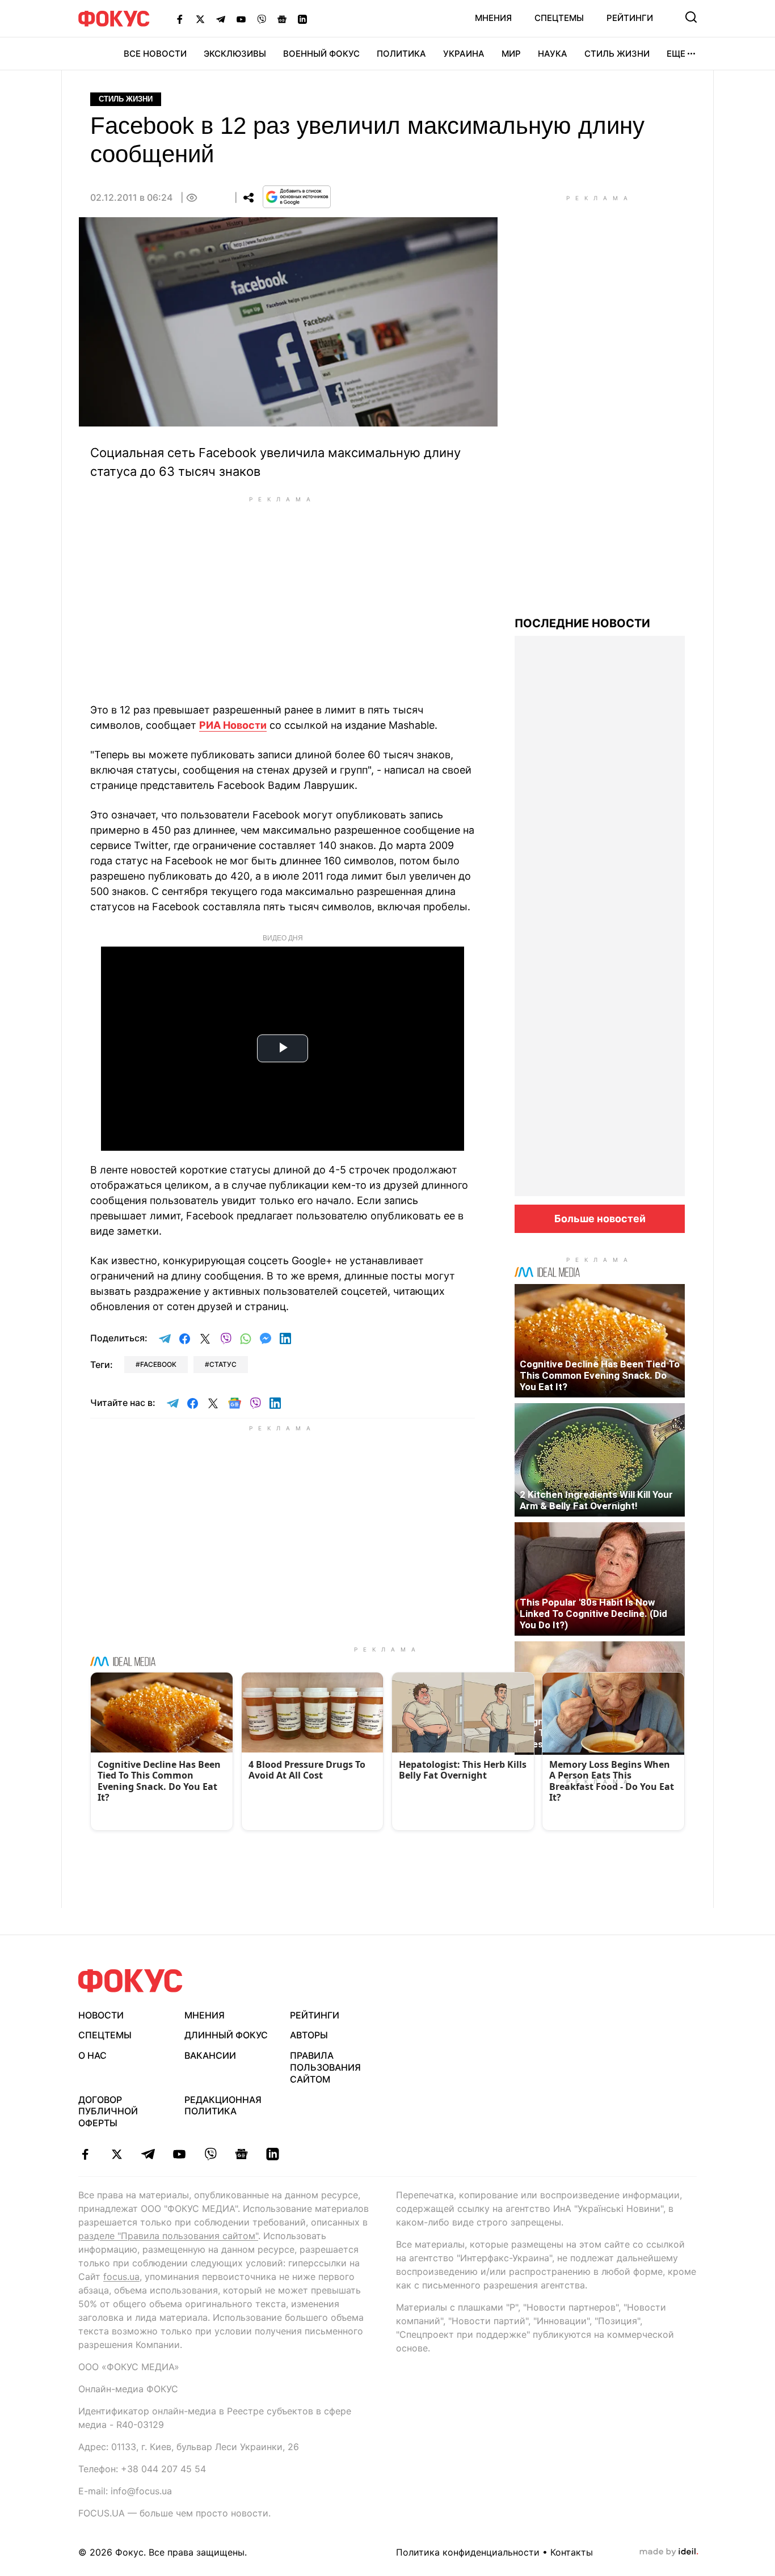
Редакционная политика (223, 2106)
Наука (553, 54)
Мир (511, 54)
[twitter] (117, 2154)
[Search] (691, 17)
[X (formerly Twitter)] (200, 19)
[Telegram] (221, 19)
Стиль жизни (617, 54)
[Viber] (262, 19)
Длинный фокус (226, 2035)
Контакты (572, 2552)
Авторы (309, 2035)
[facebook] (85, 2154)
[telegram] (148, 2154)
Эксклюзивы (235, 54)
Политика (401, 54)
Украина (464, 54)
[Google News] (282, 19)
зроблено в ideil (669, 2552)
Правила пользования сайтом (325, 2067)
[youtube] (179, 2154)
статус (223, 1364)
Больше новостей (600, 1219)
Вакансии (210, 2055)
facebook (158, 1364)
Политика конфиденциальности (468, 2552)
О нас (92, 2055)
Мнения (493, 18)
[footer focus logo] (130, 1981)
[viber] (210, 2154)
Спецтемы (559, 18)
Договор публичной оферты (108, 2112)
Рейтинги (630, 18)
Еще (676, 54)
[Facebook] (180, 19)
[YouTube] (241, 19)
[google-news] (241, 2154)
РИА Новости (233, 725)
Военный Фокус (321, 54)
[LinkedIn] (302, 19)
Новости (101, 2015)
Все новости (155, 54)
